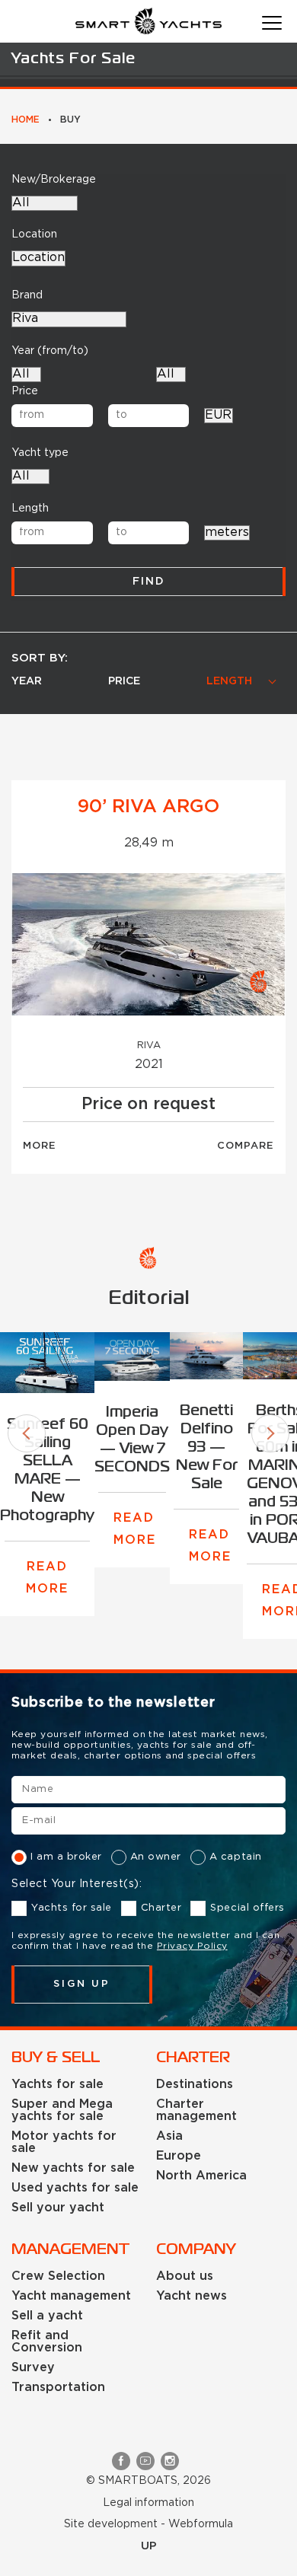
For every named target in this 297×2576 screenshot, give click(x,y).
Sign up (82, 1984)
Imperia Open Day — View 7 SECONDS (132, 1440)
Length (30, 509)
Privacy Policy (192, 1946)
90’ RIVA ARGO (148, 807)
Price (25, 391)
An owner (156, 1857)
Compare (246, 1146)
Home (26, 120)
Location (34, 234)
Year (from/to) (50, 351)
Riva (149, 1046)
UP (149, 2546)
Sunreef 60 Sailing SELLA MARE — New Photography (47, 1470)
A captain (236, 1857)
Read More (47, 1578)
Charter (161, 1908)
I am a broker (66, 1857)
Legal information (148, 2503)
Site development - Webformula (148, 2524)
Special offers (247, 1908)
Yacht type (40, 453)
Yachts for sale (72, 1908)
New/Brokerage (54, 180)
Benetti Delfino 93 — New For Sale (207, 1447)
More (40, 1146)
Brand (27, 295)
